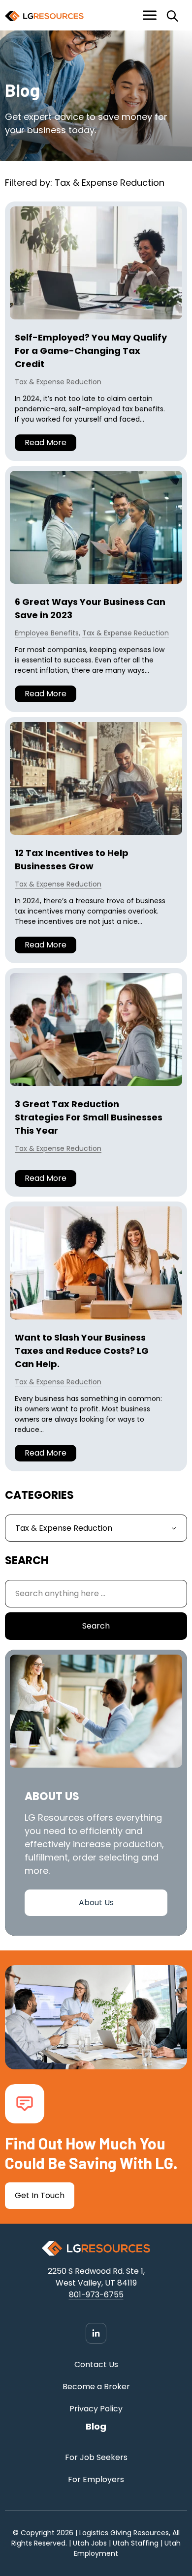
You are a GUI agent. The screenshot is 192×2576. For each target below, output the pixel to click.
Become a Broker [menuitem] (96, 2387)
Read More (46, 443)
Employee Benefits (47, 633)
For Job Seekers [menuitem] (96, 2457)
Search (96, 1626)
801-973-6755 (96, 2295)
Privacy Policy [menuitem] (96, 2409)
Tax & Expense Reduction (58, 382)
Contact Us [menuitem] (96, 2364)
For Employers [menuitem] (96, 2479)
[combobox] (96, 1594)
